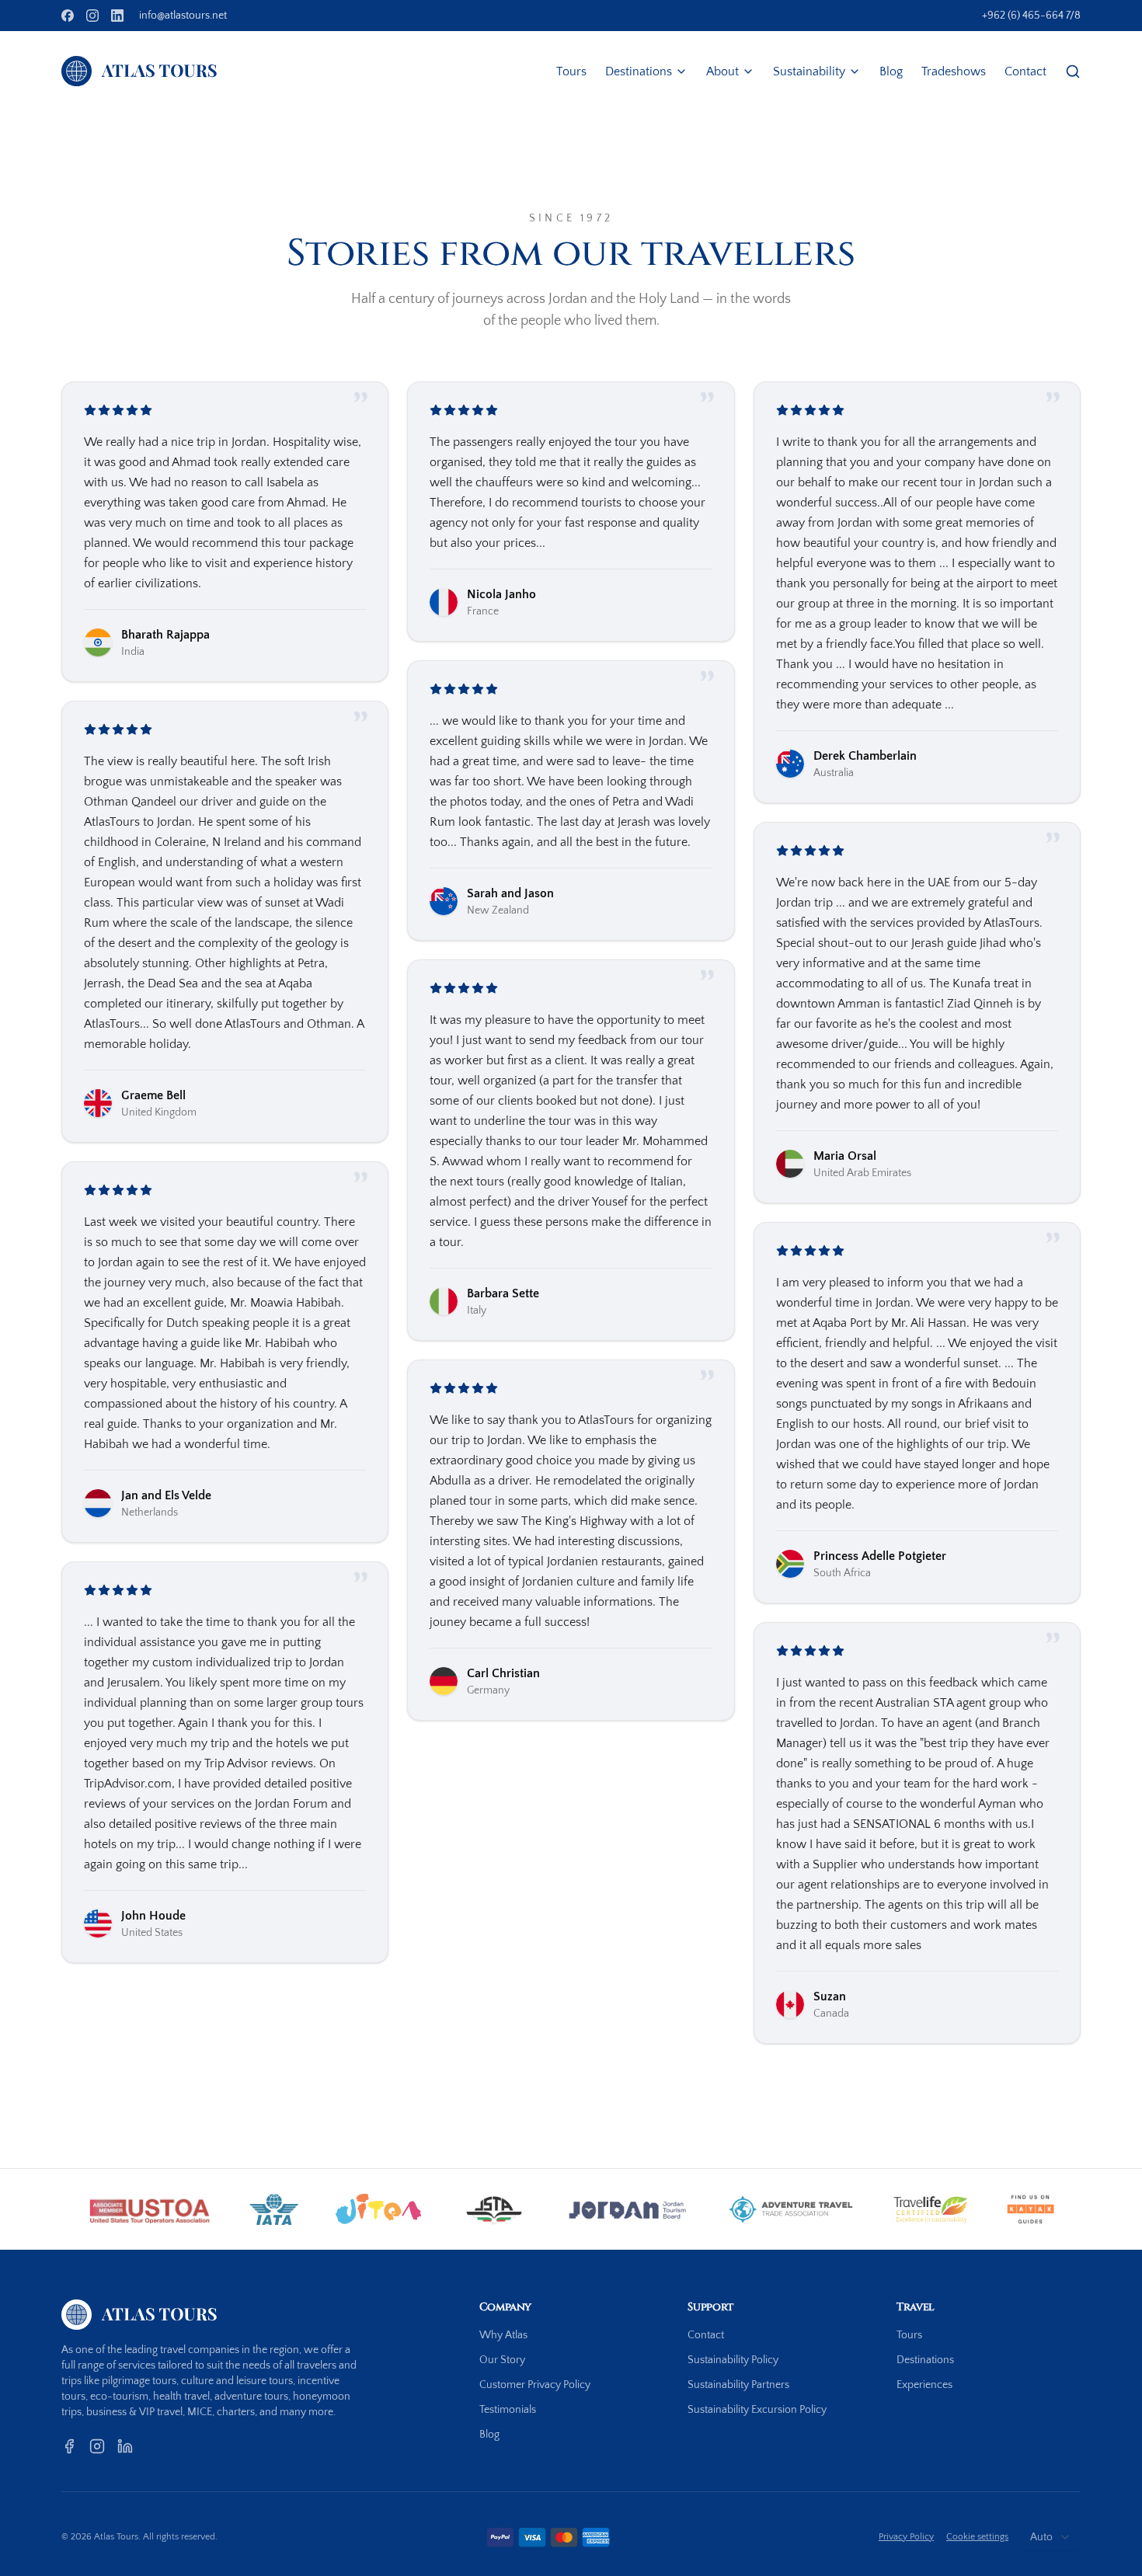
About (722, 71)
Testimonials (508, 2410)
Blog (891, 71)
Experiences (924, 2385)
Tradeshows (954, 71)
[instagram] (92, 16)
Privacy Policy (906, 2537)
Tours (571, 71)
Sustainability (809, 71)
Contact (1025, 71)
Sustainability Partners (738, 2385)
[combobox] (1051, 2537)
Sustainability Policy (733, 2360)
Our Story (502, 2360)
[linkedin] (117, 16)
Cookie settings (977, 2537)
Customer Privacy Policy (535, 2385)
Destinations (639, 71)
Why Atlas (503, 2335)
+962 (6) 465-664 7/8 (1031, 16)
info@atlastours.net (183, 16)
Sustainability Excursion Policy (757, 2410)
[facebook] (68, 16)
